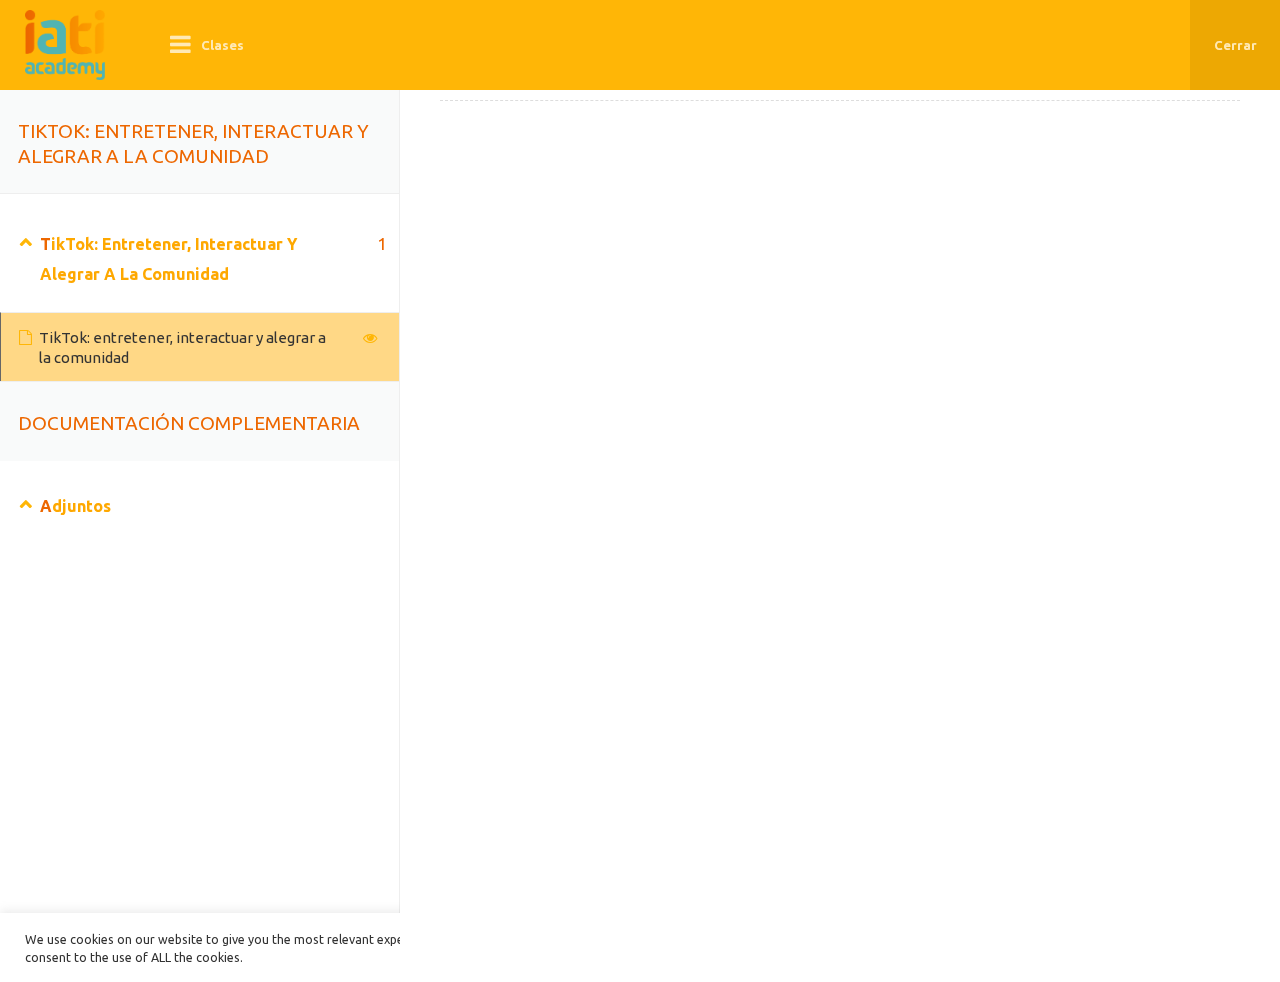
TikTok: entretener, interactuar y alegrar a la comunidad (182, 347)
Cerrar (1235, 45)
